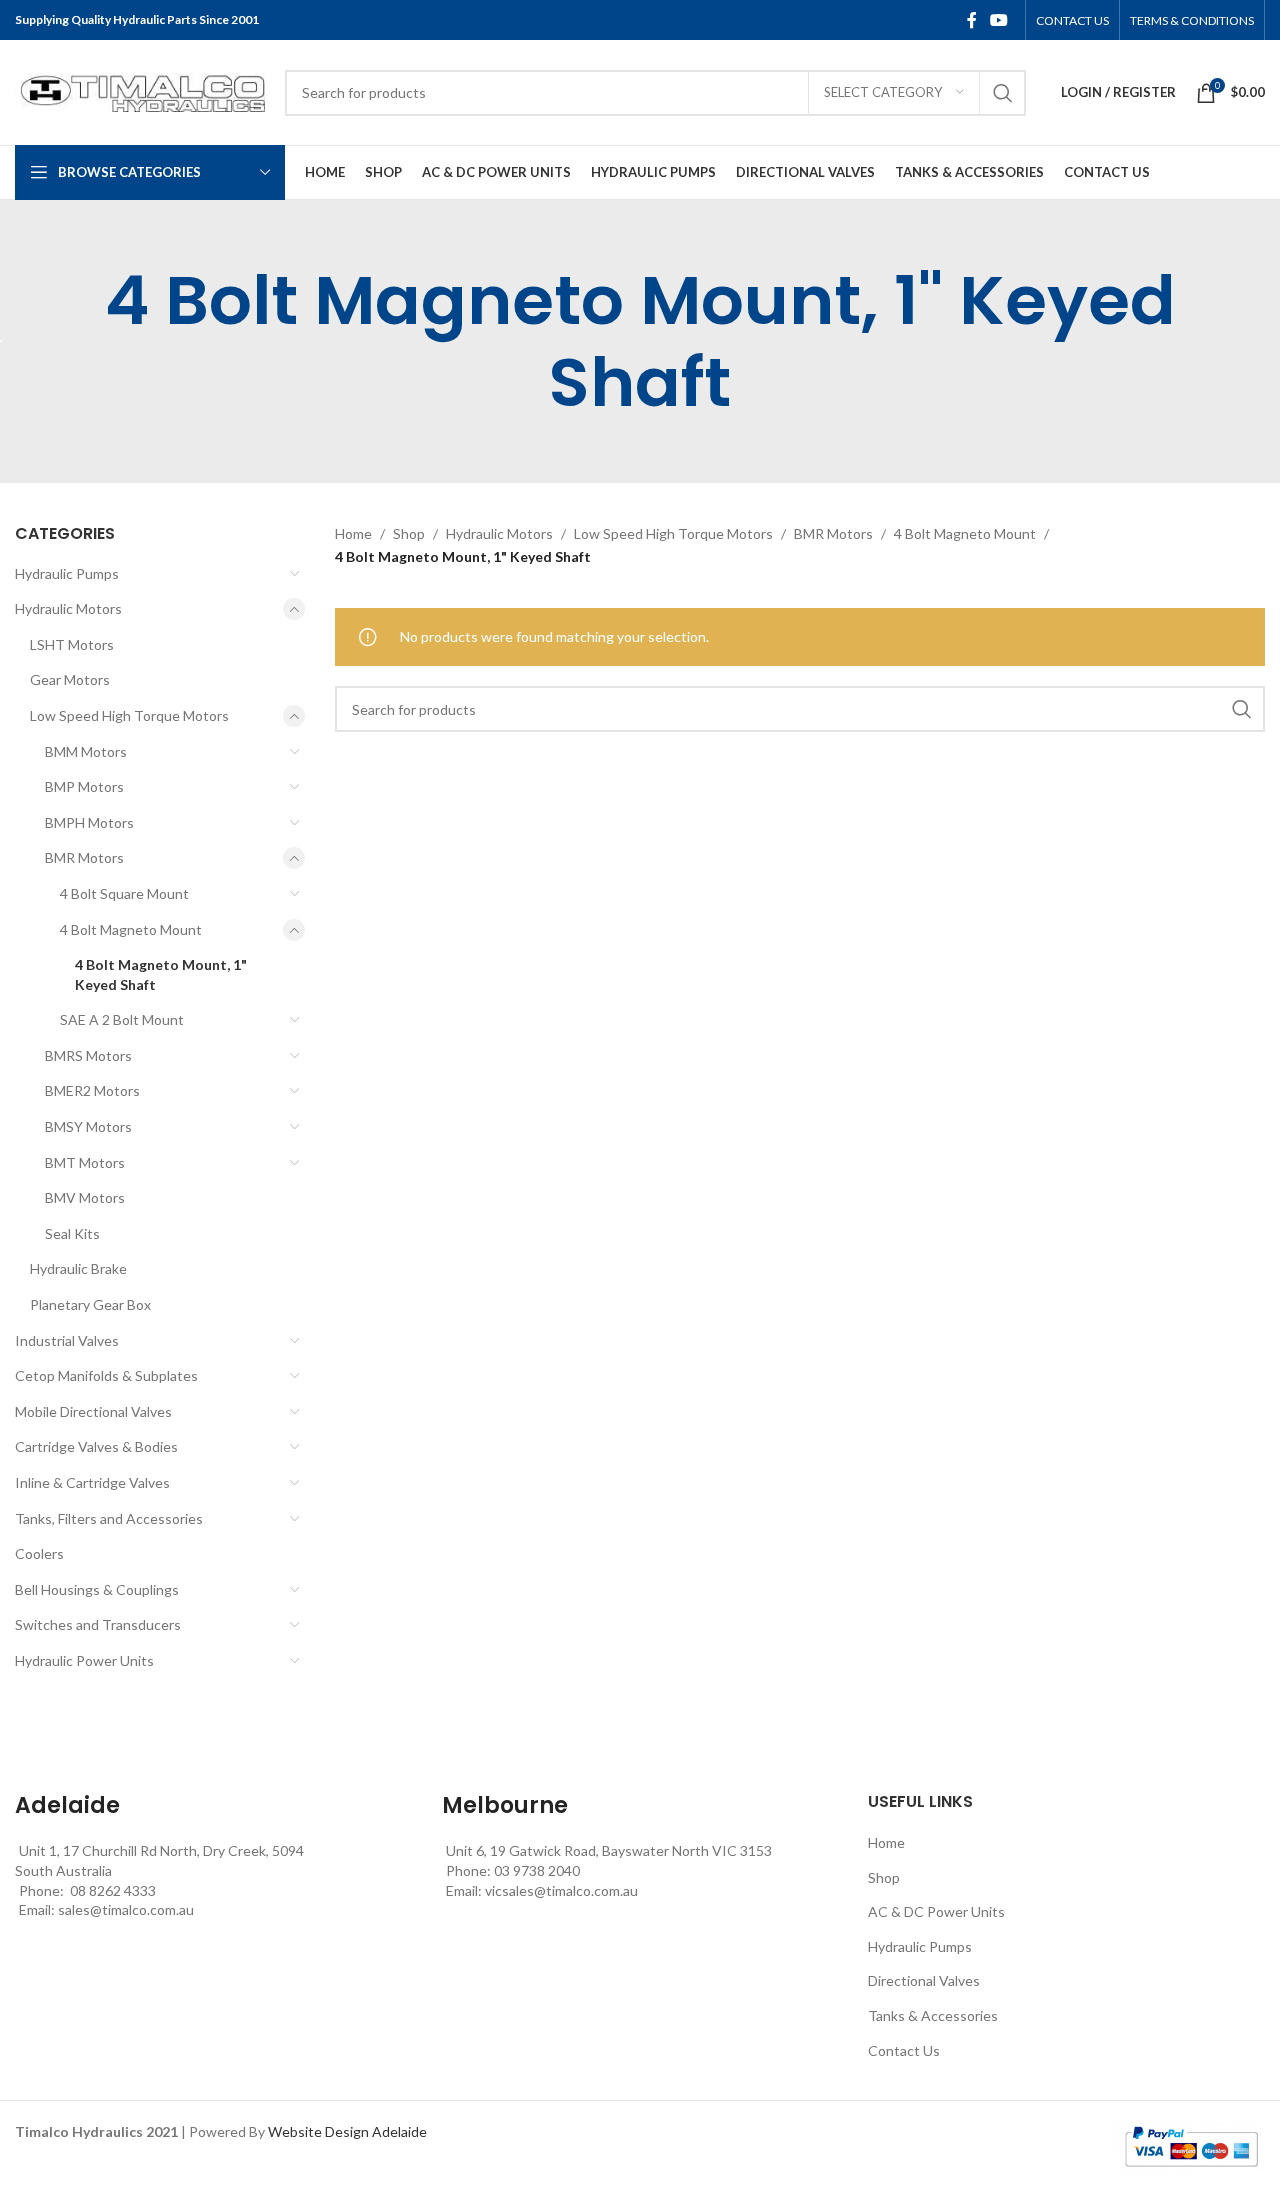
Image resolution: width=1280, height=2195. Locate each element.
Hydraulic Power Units (84, 1660)
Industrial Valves (67, 1340)
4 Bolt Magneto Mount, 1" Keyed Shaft (161, 974)
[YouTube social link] (999, 20)
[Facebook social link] (972, 20)
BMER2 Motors (92, 1090)
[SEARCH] (1003, 93)
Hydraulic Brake (78, 1268)
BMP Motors (84, 786)
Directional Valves (924, 1980)
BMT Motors (85, 1162)
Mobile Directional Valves (93, 1411)
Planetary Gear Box (90, 1304)
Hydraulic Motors (68, 608)
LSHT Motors (72, 644)
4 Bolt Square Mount (124, 893)
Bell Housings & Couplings (97, 1589)
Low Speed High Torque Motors (129, 715)
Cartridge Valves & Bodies (96, 1446)
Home (353, 533)
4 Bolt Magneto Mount (131, 929)
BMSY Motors (88, 1126)
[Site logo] (140, 90)
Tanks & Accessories (933, 2015)
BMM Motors (86, 751)
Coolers (39, 1553)
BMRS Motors (88, 1055)
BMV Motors (85, 1197)
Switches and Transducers (98, 1624)
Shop (409, 533)
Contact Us (904, 2050)
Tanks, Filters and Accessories (109, 1518)
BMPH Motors (89, 822)
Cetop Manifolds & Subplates (106, 1375)
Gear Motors (70, 679)
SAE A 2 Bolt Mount (122, 1019)
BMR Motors (84, 857)
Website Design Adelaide (347, 2131)
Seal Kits (72, 1233)
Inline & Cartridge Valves (92, 1482)
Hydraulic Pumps (67, 573)
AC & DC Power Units (936, 1911)
